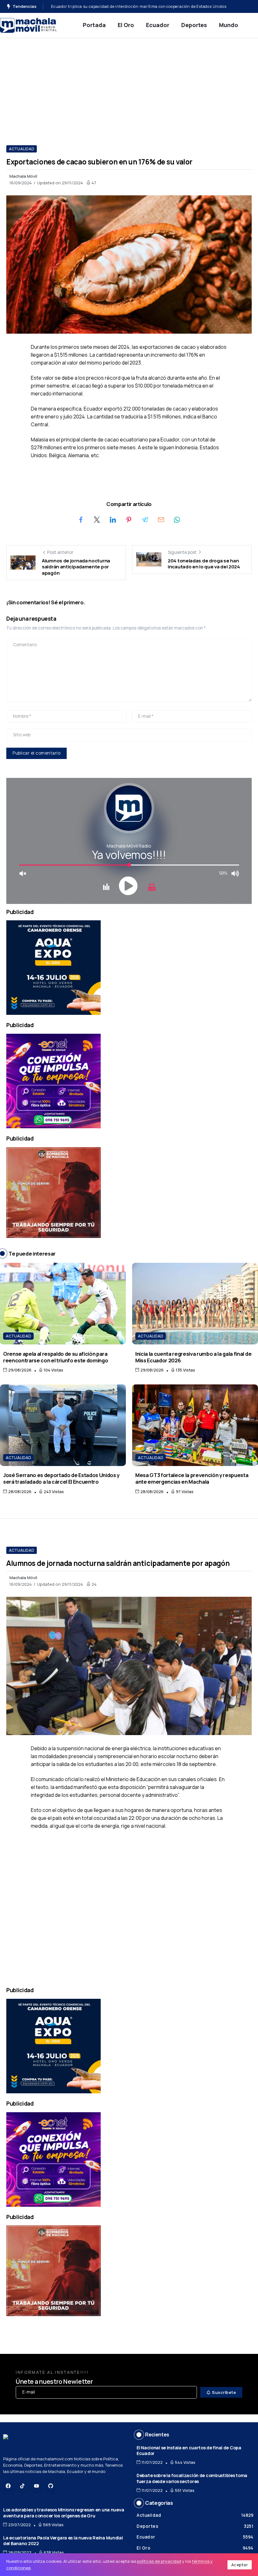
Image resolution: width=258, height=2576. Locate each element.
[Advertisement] (129, 85)
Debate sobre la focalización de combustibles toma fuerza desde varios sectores (192, 2478)
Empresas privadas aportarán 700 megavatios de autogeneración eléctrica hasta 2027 (135, 6)
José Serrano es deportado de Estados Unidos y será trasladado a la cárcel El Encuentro (61, 1478)
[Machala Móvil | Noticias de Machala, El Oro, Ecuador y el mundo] (28, 25)
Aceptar (240, 2565)
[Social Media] (8, 2486)
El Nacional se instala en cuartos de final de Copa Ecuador (189, 2451)
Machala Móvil (23, 176)
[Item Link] (63, 1304)
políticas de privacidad (159, 2561)
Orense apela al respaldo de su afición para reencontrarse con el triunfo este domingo (56, 1357)
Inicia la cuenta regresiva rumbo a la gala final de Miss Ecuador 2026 (193, 1357)
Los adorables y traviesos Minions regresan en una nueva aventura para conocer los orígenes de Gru (64, 2513)
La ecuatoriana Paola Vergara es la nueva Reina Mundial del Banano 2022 (63, 2541)
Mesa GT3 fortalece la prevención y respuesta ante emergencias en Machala (192, 1478)
